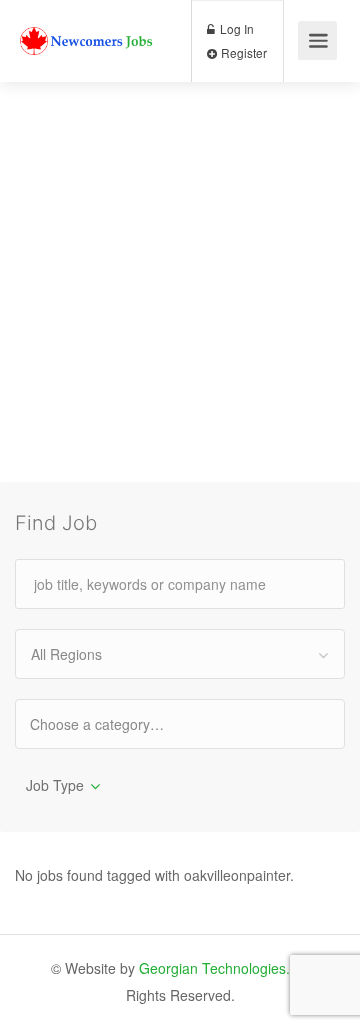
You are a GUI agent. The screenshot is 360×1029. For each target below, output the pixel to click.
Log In (235, 28)
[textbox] (114, 723)
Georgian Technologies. (214, 968)
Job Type (55, 785)
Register (242, 52)
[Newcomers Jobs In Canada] (87, 21)
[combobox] (180, 654)
